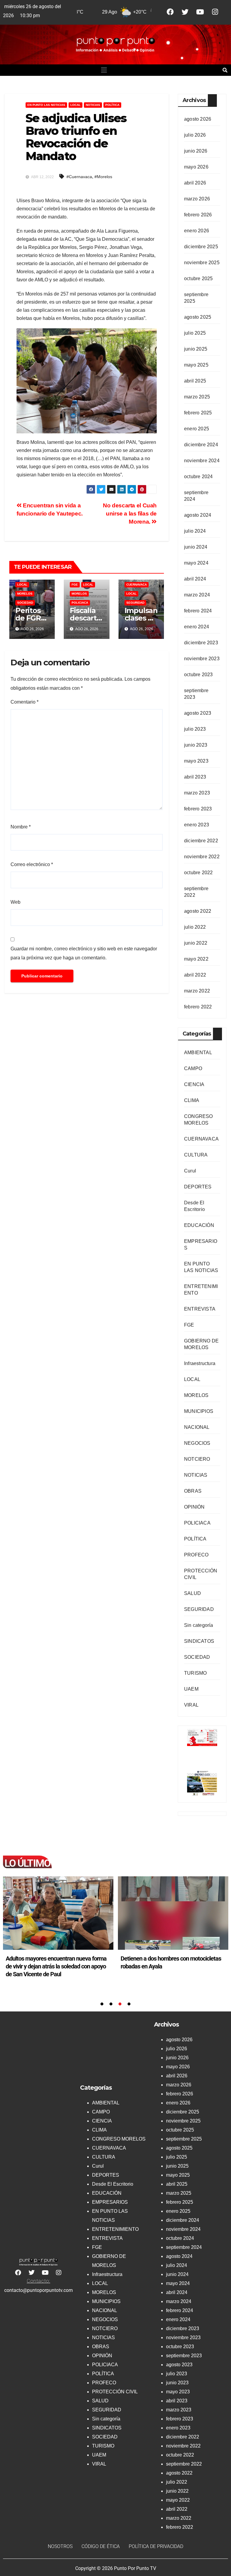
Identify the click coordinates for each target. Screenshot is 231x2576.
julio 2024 (195, 531)
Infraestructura (200, 1363)
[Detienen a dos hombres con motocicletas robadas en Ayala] (58, 1913)
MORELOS (25, 594)
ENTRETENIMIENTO (115, 2229)
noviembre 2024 (202, 461)
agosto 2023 (198, 713)
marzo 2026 (197, 199)
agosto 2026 (198, 119)
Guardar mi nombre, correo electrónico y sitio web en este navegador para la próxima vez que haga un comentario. (84, 953)
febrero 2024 (198, 611)
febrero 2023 (198, 809)
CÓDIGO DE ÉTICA (101, 2546)
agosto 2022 (198, 911)
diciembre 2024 (201, 445)
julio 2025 (195, 333)
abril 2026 (195, 183)
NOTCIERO (197, 1459)
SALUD (192, 1593)
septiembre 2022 (184, 2464)
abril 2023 (195, 777)
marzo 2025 (197, 397)
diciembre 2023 (201, 643)
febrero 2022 (198, 1007)
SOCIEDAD (25, 603)
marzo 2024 (197, 595)
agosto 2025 (198, 317)
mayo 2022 (196, 959)
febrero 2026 (198, 215)
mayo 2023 (196, 761)
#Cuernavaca (79, 177)
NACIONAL (197, 1427)
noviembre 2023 (202, 659)
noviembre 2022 (202, 857)
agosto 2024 (198, 515)
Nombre (21, 827)
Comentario (25, 702)
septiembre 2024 (184, 2247)
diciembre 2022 (201, 841)
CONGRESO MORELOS (119, 2139)
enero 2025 (197, 429)
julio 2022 (195, 927)
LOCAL (75, 105)
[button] (104, 70)
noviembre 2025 (202, 263)
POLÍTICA (112, 105)
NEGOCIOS (197, 1443)
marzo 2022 (197, 991)
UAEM (191, 1689)
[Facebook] (170, 12)
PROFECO (196, 1555)
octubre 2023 (198, 675)
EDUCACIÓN (199, 1225)
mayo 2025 (196, 365)
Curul (190, 1171)
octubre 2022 (198, 873)
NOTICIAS (93, 105)
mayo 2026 (196, 167)
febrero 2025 (198, 413)
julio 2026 (195, 135)
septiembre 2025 (184, 2139)
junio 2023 (196, 745)
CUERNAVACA (137, 585)
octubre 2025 (198, 279)
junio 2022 (196, 943)
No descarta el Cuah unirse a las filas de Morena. (130, 514)
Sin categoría (199, 1625)
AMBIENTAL (198, 1053)
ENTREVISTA (200, 1309)
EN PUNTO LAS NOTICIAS (46, 105)
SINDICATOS (199, 1641)
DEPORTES (198, 1187)
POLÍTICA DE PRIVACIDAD (156, 2546)
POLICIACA (80, 603)
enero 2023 (197, 825)
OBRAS (193, 1491)
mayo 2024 (196, 563)
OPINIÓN (194, 1507)
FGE (75, 585)
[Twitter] (185, 12)
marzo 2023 (197, 793)
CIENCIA (194, 1084)
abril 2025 (195, 381)
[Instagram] (215, 12)
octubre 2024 (198, 477)
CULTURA (196, 1155)
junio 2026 (196, 151)
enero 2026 (197, 231)
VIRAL (191, 1705)
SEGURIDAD (135, 603)
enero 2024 (197, 627)
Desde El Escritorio (113, 2184)
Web (15, 902)
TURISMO (195, 1673)
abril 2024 (195, 579)
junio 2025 (196, 349)
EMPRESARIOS (110, 2202)
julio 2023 (195, 729)
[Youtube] (200, 12)
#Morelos (103, 177)
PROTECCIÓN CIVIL (115, 2392)
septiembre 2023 (184, 2356)
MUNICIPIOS (199, 1411)
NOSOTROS (60, 2546)
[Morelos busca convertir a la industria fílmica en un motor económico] (173, 1913)
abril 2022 (195, 975)
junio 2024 (196, 547)
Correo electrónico (32, 864)
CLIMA (192, 1100)
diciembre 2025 (201, 247)
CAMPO (193, 1068)
